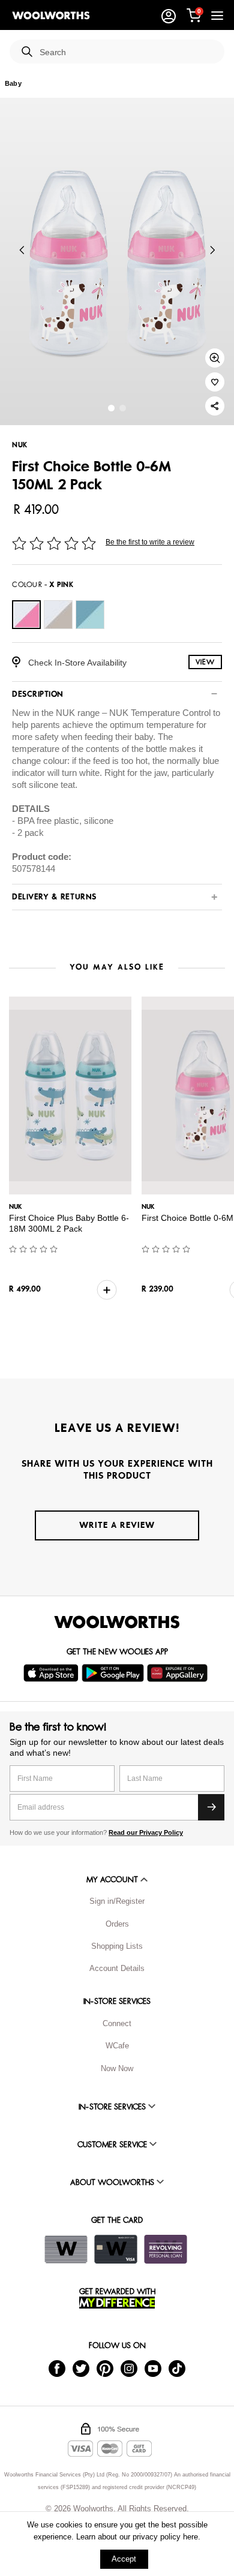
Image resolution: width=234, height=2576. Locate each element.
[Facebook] (57, 2368)
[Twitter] (81, 2368)
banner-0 (111, 408)
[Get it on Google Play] (114, 1673)
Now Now (117, 2068)
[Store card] (66, 2249)
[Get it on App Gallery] (179, 1673)
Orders (117, 1924)
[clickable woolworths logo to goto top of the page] (117, 1622)
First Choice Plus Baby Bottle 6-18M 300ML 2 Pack (69, 1223)
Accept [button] (124, 2559)
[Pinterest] (105, 2368)
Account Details (117, 1968)
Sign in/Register (117, 1901)
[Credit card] (116, 2249)
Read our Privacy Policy (146, 1832)
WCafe (117, 2046)
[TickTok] (177, 2368)
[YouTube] (153, 2368)
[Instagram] (129, 2368)
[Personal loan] (166, 2249)
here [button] (190, 2537)
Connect (117, 2023)
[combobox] (127, 52)
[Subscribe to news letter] (211, 1807)
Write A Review (117, 1525)
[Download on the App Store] (52, 1673)
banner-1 (123, 408)
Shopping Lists (117, 1946)
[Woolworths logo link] (51, 16)
